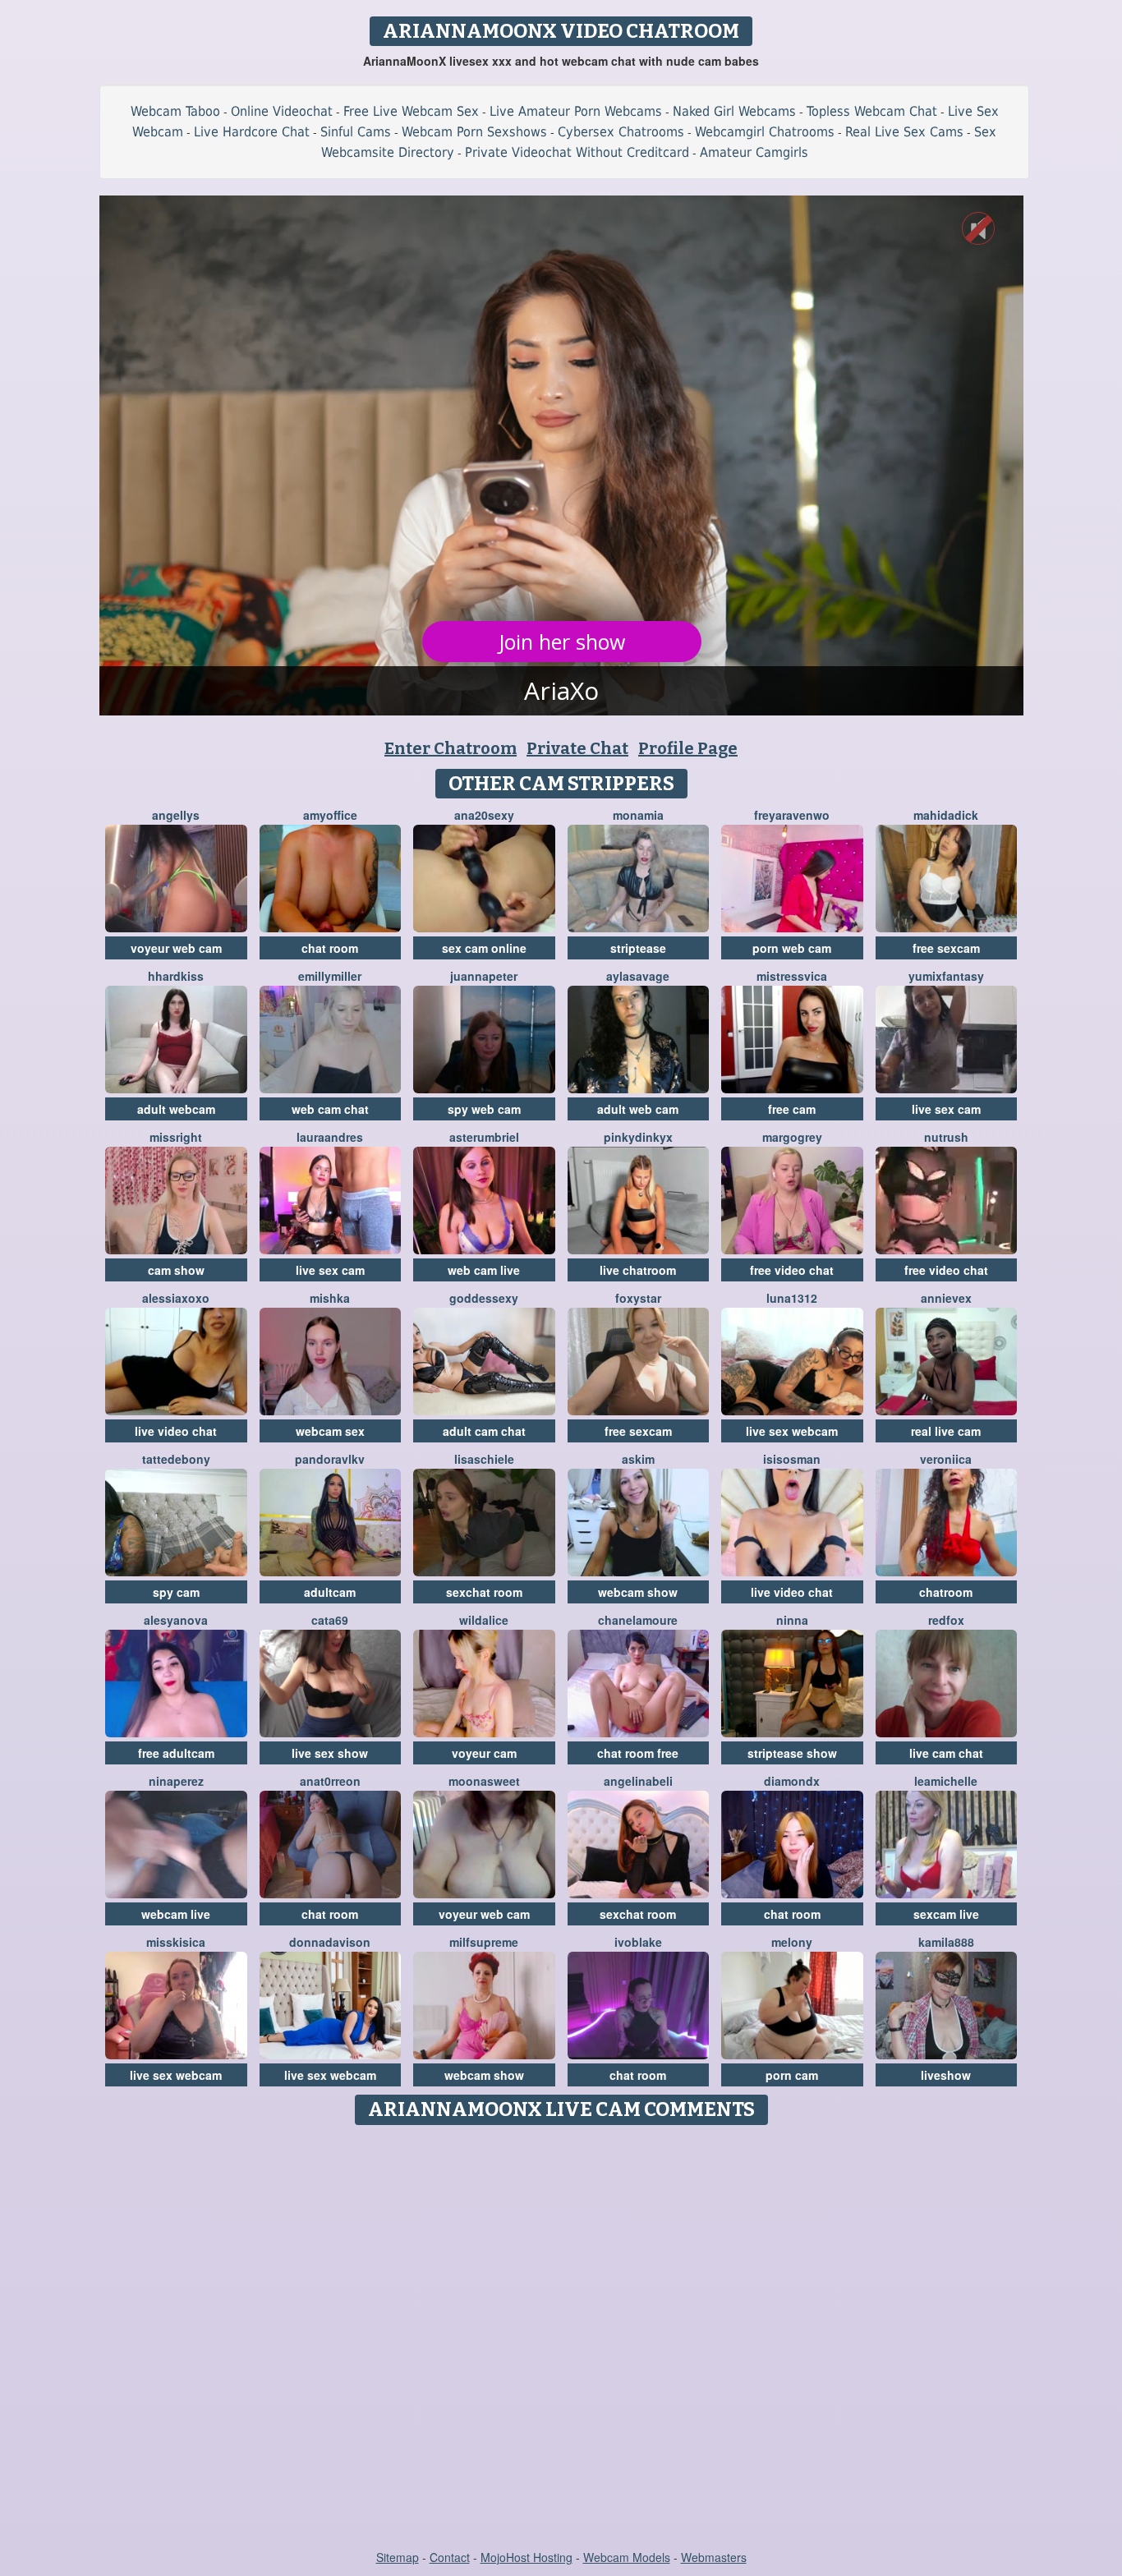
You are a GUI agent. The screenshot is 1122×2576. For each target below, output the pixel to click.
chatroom (946, 1592)
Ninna (792, 1620)
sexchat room (484, 1592)
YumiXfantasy (946, 976)
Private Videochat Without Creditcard (577, 152)
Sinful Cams (356, 132)
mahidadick (946, 815)
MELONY (792, 1942)
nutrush (946, 1137)
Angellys (176, 815)
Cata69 (330, 1620)
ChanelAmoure (638, 1620)
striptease (638, 948)
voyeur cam (484, 1753)
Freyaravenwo (792, 815)
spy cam (176, 1592)
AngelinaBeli (638, 1781)
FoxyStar (638, 1298)
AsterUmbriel (484, 1137)
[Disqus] (561, 2339)
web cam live (484, 1270)
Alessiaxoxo (176, 1298)
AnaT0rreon (330, 1781)
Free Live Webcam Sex (411, 111)
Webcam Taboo (175, 111)
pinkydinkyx (638, 1137)
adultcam (330, 1592)
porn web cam (792, 948)
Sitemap (398, 2557)
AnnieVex (946, 1298)
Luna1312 (792, 1298)
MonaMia (638, 815)
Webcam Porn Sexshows (474, 132)
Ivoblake (638, 1942)
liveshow (946, 2075)
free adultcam (176, 1753)
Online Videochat (282, 111)
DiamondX (792, 1781)
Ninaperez (176, 1781)
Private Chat (577, 748)
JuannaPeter (484, 976)
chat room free (638, 1753)
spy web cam (484, 1109)
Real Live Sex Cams (904, 132)
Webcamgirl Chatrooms (765, 132)
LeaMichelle (946, 1781)
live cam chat (946, 1753)
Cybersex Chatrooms (621, 132)
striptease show (792, 1753)
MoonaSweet (484, 1781)
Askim (638, 1459)
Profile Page (688, 748)
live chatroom (638, 1270)
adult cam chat (484, 1431)
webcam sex (330, 1431)
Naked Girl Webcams (734, 111)
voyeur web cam (176, 948)
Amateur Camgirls (754, 152)
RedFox (946, 1620)
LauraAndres (330, 1137)
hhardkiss (176, 976)
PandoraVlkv (330, 1459)
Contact (450, 2557)
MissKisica (176, 1942)
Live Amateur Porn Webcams (576, 111)
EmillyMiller (330, 976)
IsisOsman (792, 1459)
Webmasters (714, 2557)
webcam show (638, 1592)
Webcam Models (627, 2557)
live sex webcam (792, 1431)
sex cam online (484, 948)
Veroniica (946, 1459)
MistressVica (792, 976)
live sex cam (946, 1109)
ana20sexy (484, 815)
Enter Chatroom (451, 748)
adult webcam (176, 1109)
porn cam (792, 2075)
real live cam (946, 1431)
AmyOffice (330, 815)
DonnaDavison (330, 1942)
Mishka (330, 1298)
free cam (792, 1109)
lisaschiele (484, 1459)
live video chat (176, 1431)
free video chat (792, 1270)
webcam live (176, 1914)
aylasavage (638, 976)
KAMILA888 (946, 1942)
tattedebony (176, 1459)
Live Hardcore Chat (252, 132)
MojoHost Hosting (527, 2557)
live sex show (330, 1753)
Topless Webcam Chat (872, 111)
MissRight (176, 1137)
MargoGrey (792, 1137)
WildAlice (484, 1620)
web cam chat (330, 1109)
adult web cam (638, 1109)
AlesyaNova (176, 1620)
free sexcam (946, 948)
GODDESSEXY (484, 1298)
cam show (176, 1270)
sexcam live (946, 1914)
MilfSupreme (484, 1942)
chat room (330, 948)
